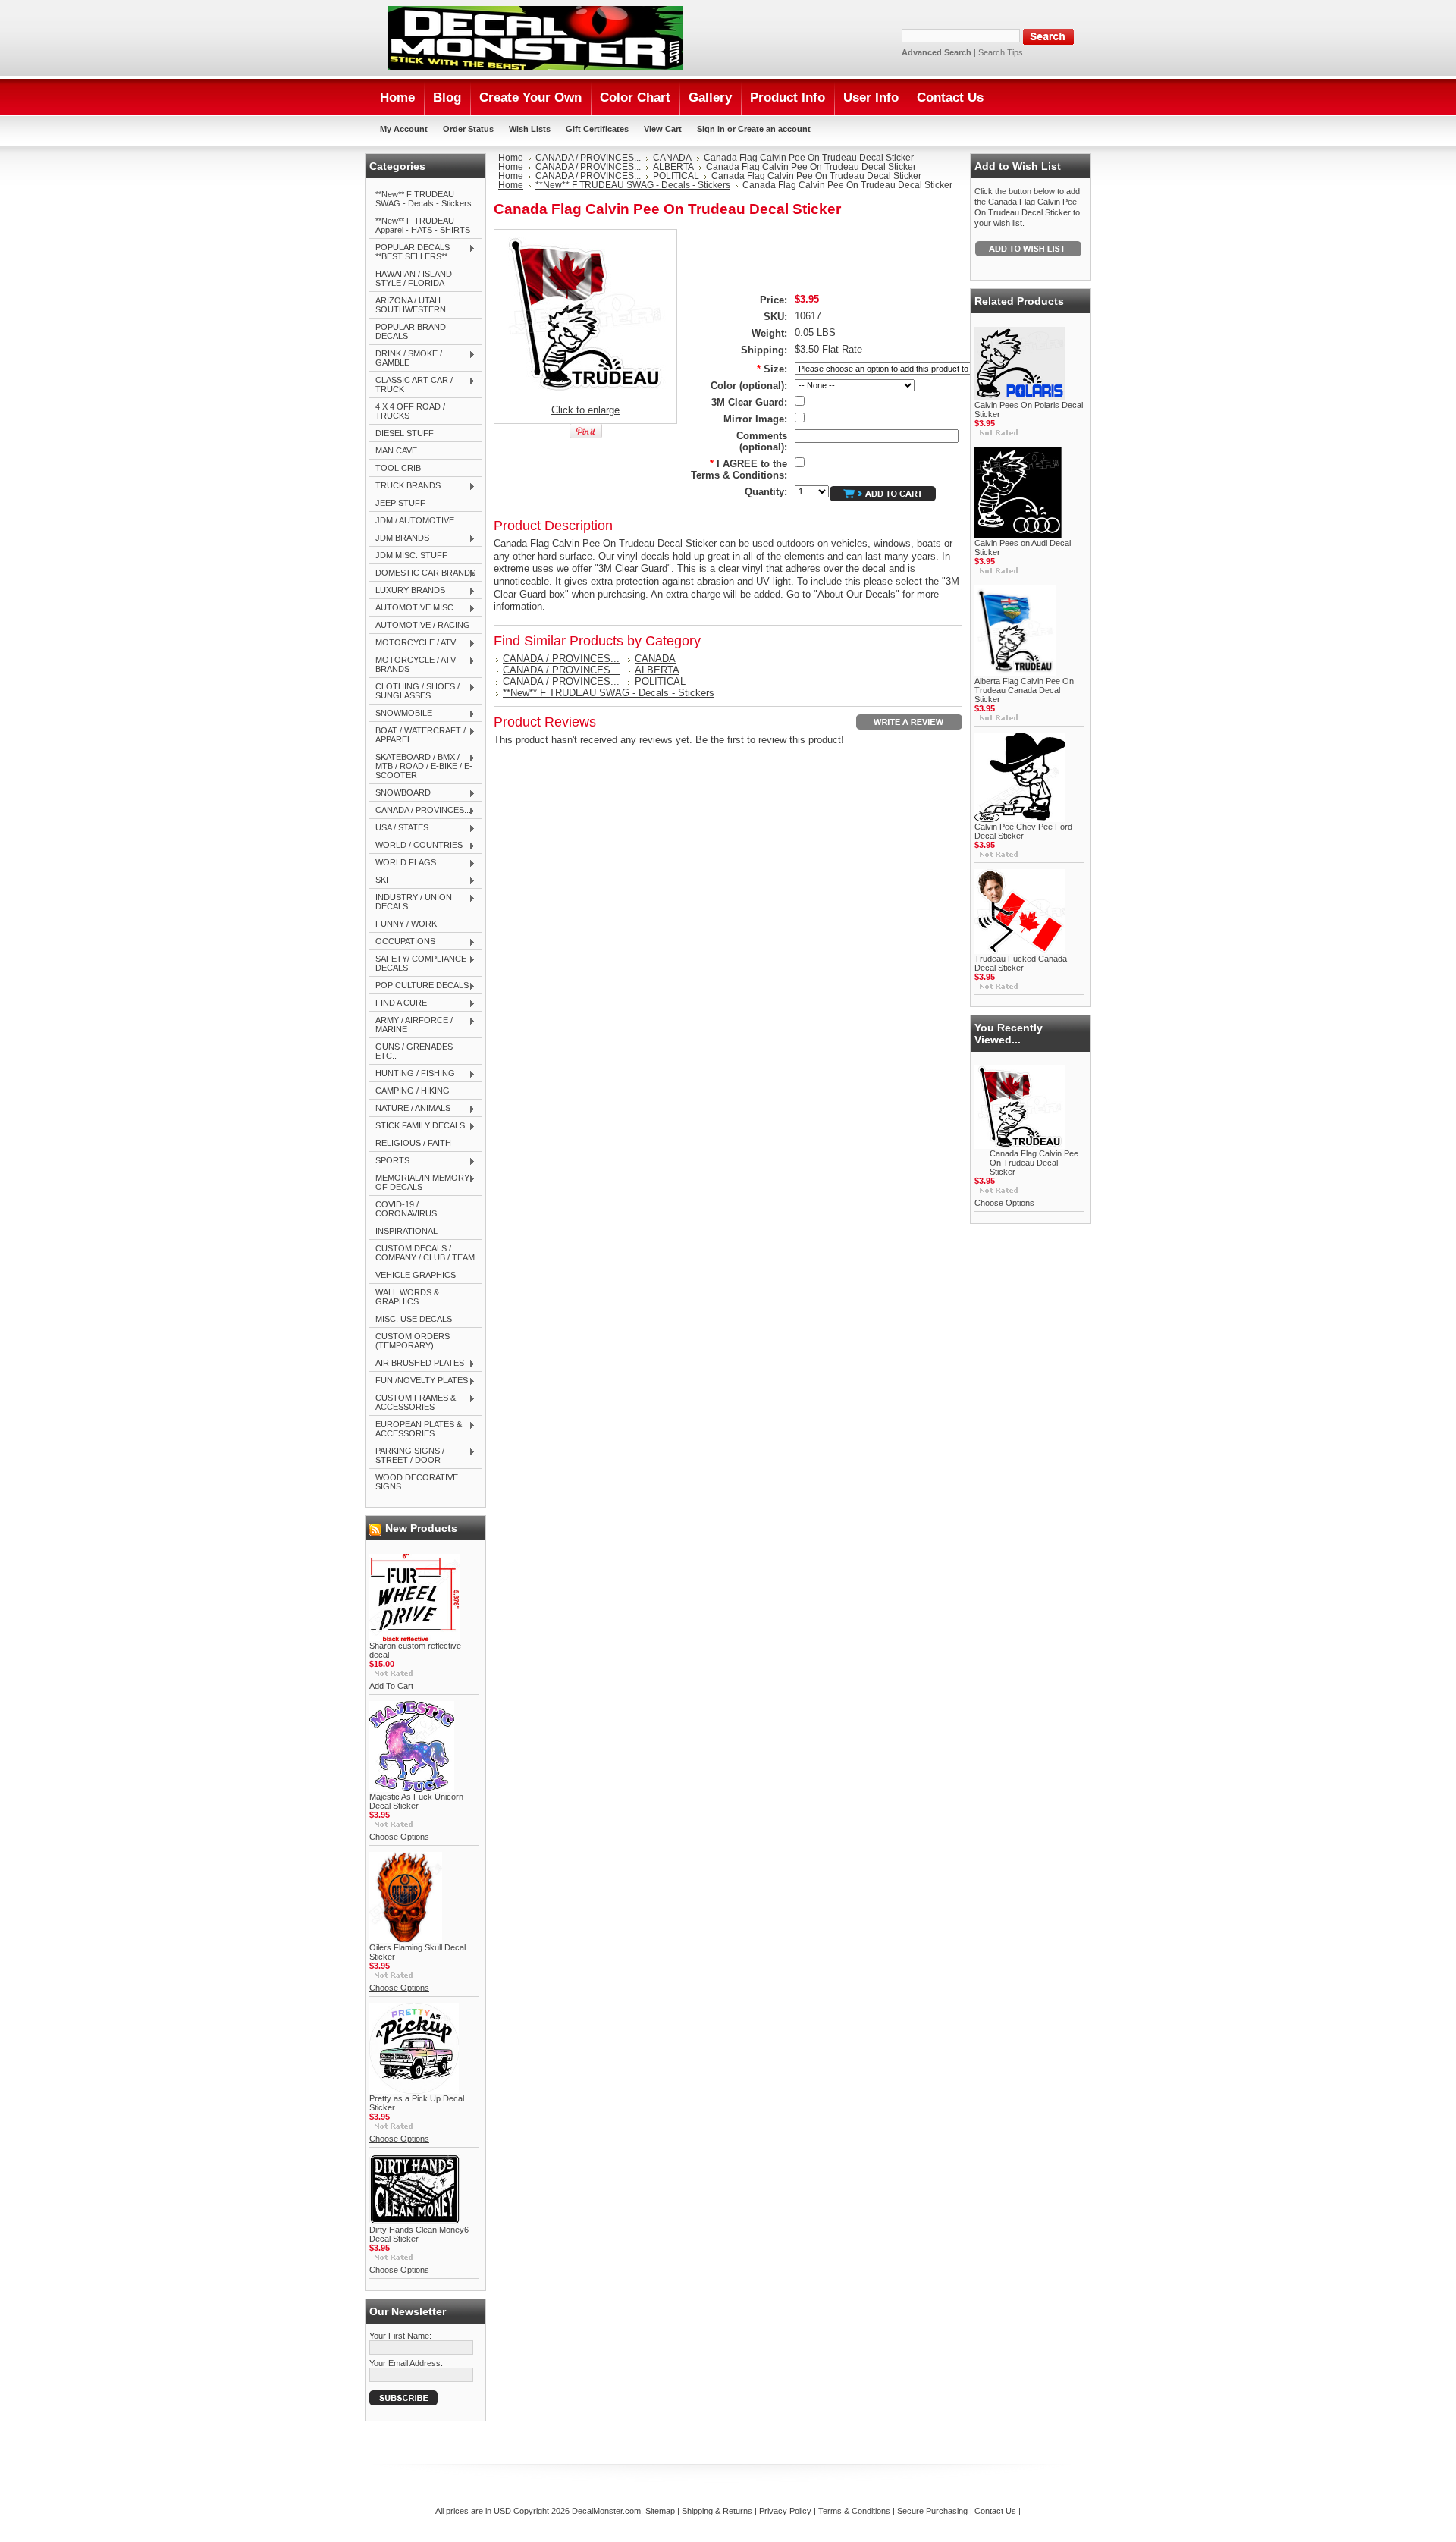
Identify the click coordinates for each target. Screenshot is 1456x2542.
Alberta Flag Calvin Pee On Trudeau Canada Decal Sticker (1024, 690)
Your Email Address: (406, 2363)
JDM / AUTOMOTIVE (415, 520)
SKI (379, 880)
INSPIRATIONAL (406, 1231)
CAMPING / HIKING (413, 1091)
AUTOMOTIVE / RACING (423, 625)
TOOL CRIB (398, 468)
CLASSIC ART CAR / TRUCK (411, 384)
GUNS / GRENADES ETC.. (414, 1051)
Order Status (468, 129)
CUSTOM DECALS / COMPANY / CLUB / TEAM (425, 1253)
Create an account (774, 129)
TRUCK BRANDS (405, 486)
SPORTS (389, 1161)
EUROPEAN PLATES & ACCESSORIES (416, 1429)
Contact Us (995, 2511)
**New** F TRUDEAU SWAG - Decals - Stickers (424, 199)
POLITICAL (676, 176)
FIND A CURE (398, 1003)
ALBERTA (673, 167)
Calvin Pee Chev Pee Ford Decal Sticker (1023, 831)
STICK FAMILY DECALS (417, 1126)
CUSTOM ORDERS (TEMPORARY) (413, 1341)
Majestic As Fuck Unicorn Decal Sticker (416, 1801)
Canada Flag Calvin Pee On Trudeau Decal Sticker (1034, 1163)
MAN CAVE (396, 450)
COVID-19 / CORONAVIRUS (406, 1209)
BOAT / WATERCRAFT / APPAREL (417, 735)
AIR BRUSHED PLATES (417, 1364)
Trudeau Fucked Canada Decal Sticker (1021, 963)
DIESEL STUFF (405, 433)
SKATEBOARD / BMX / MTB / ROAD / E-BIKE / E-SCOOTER (421, 766)
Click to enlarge (585, 410)
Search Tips (1001, 52)
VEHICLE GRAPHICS (416, 1275)
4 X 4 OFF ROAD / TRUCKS (410, 411)
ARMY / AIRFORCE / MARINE (411, 1025)
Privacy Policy (785, 2511)
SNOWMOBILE (401, 714)
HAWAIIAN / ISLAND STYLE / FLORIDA (414, 278)
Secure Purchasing (932, 2511)
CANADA (672, 158)
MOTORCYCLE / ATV (413, 643)
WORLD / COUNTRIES (416, 846)
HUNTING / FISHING (412, 1074)
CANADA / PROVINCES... (420, 811)
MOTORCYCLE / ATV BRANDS (413, 664)
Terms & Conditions (854, 2511)
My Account (404, 129)
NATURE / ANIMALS (410, 1109)
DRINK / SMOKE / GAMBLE (406, 358)
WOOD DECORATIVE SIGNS (417, 1482)
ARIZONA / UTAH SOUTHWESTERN (411, 305)
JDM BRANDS (399, 538)
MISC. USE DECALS (414, 1319)
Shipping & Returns (717, 2511)
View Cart (663, 129)
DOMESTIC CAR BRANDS (422, 573)
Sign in (711, 129)
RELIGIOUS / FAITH (413, 1143)
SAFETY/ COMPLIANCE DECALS (418, 963)
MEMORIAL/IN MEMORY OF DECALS (419, 1182)
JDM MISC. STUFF (411, 555)
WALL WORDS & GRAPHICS (407, 1297)
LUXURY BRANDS (407, 591)
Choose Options (399, 1837)
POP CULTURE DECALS (419, 986)
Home (511, 158)
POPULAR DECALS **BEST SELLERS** (409, 252)
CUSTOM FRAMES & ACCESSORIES (413, 1402)
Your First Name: (400, 2336)
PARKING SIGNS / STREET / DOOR (407, 1455)
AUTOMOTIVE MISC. (413, 608)
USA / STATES (399, 828)
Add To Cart (391, 1686)
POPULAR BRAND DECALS (411, 331)
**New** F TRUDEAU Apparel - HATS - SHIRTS (423, 225)
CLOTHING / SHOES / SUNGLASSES (414, 691)
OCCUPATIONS (402, 942)
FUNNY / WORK (406, 924)
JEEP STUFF (400, 503)
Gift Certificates (597, 129)
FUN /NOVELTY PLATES (419, 1381)
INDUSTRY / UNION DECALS (411, 902)
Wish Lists (530, 129)
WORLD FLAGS (403, 863)
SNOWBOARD (400, 793)
